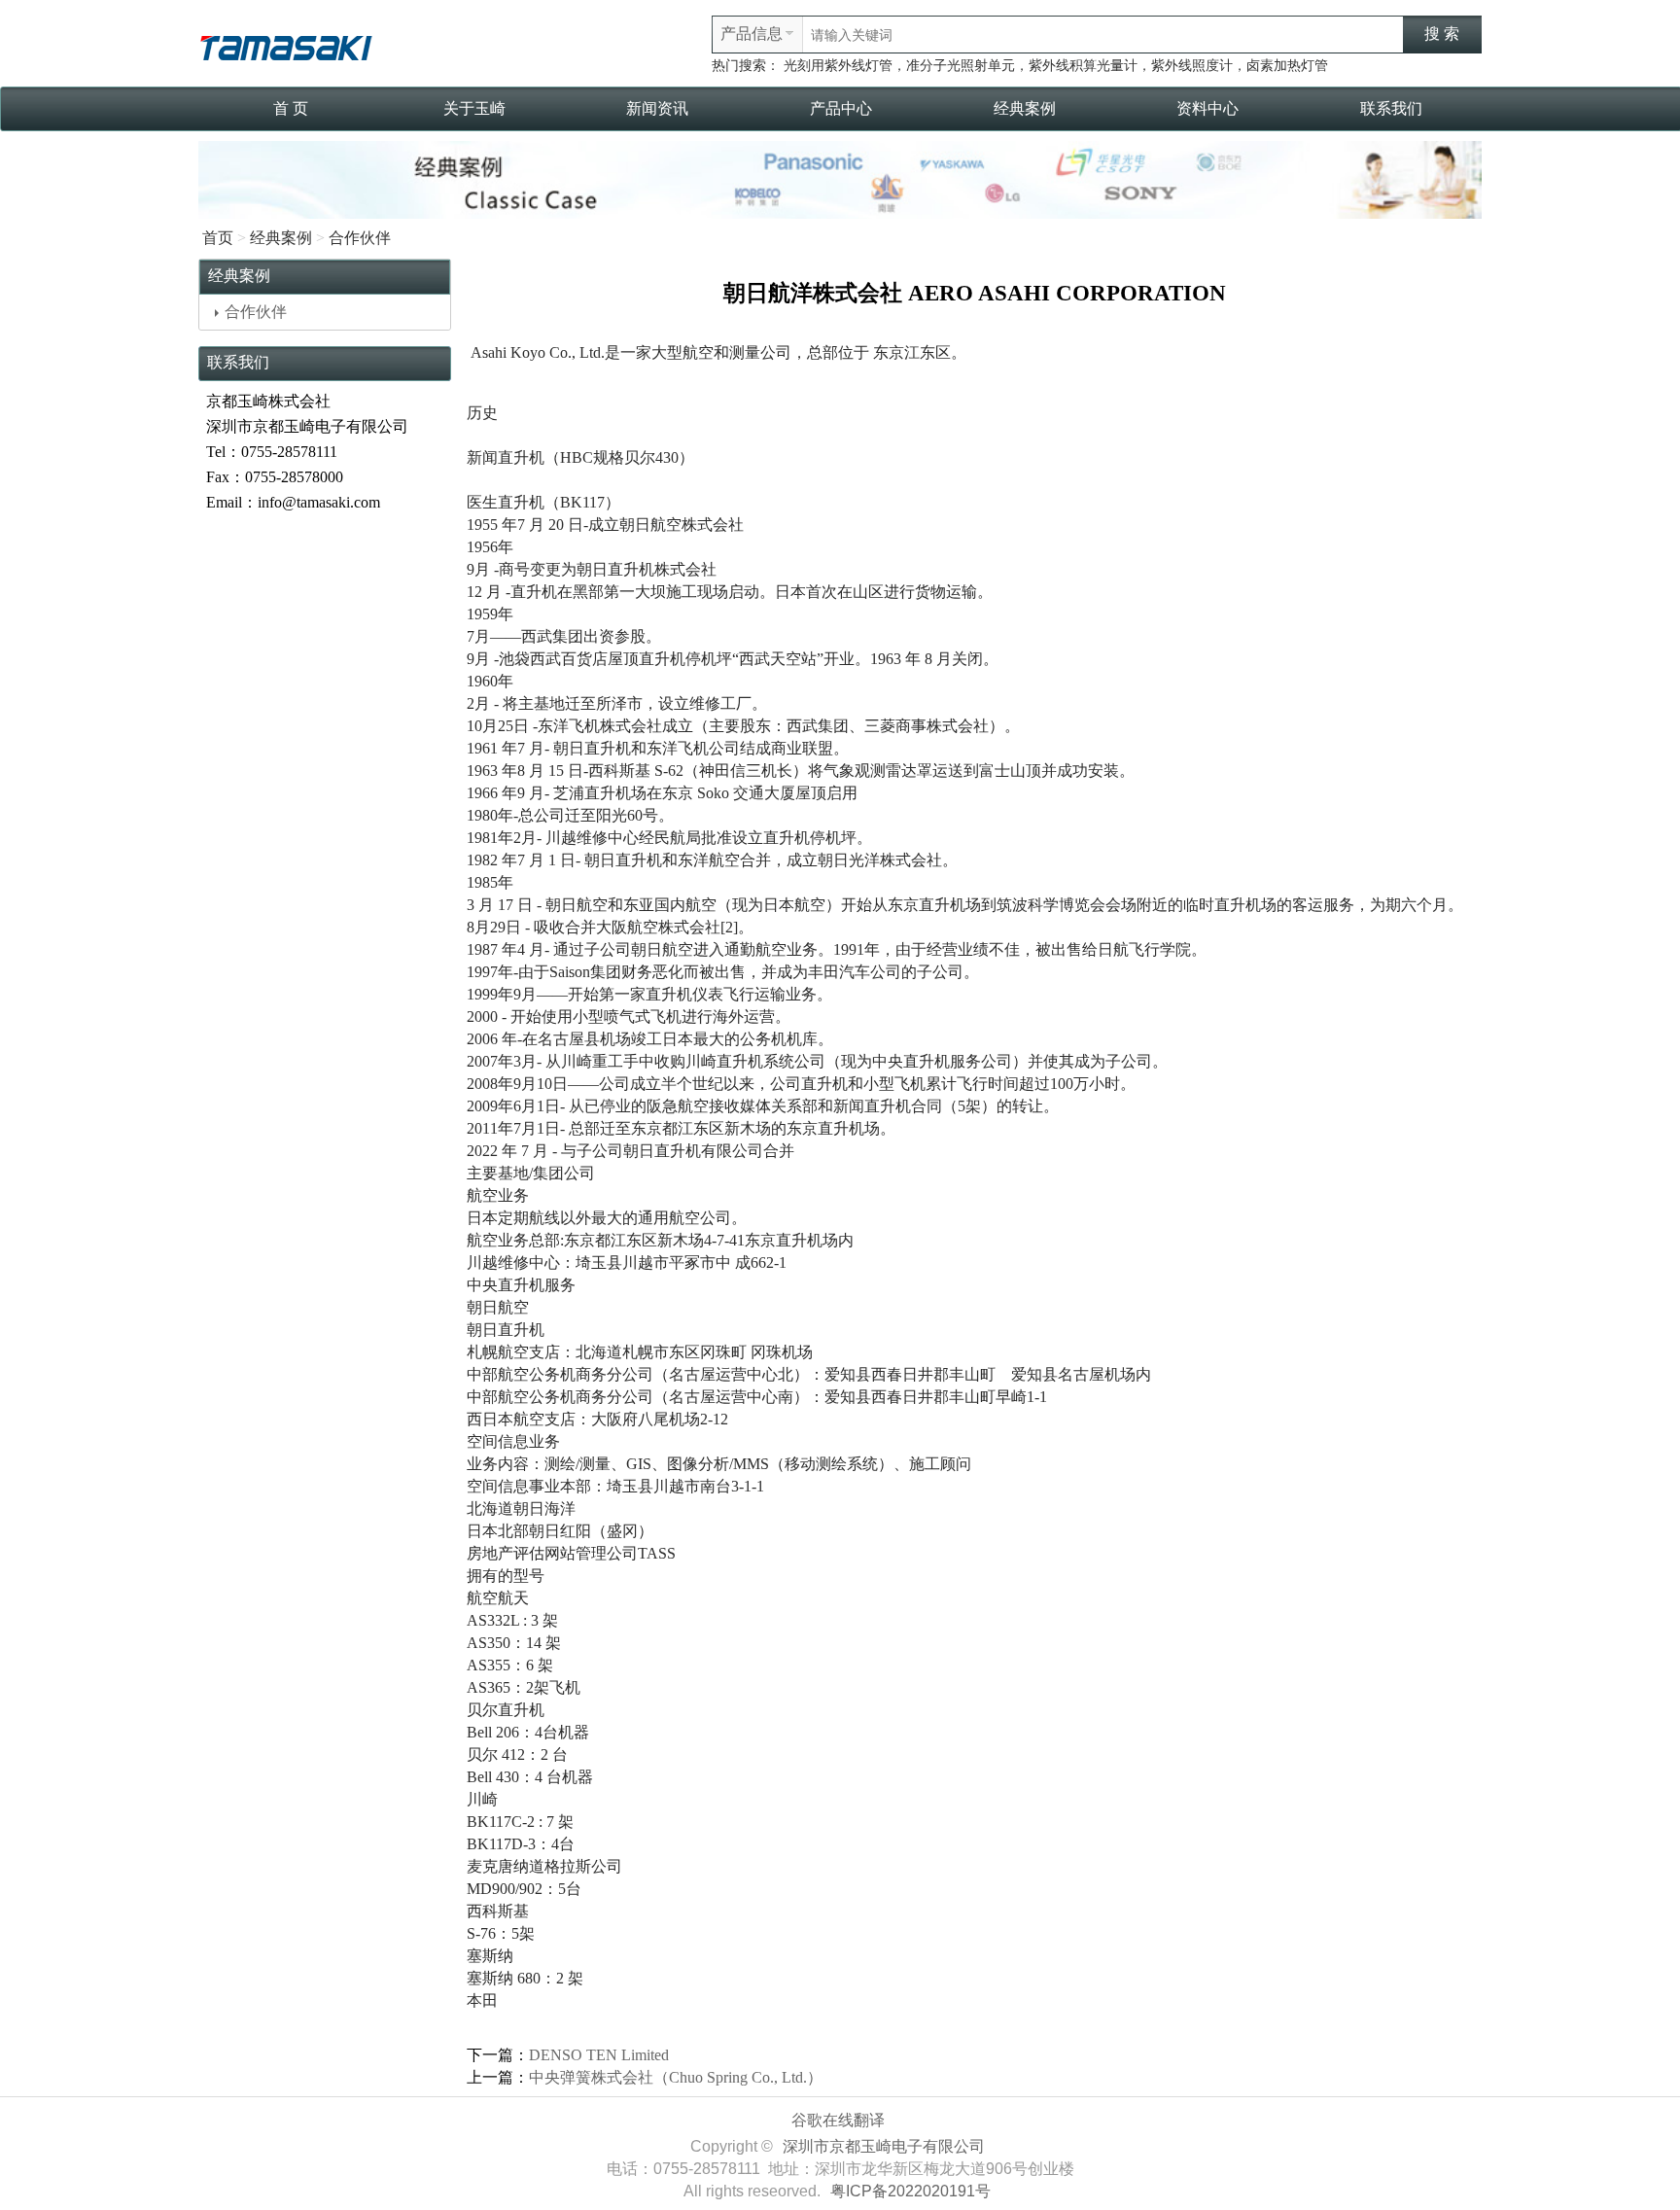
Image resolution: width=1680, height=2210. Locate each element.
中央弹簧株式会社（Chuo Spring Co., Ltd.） (676, 2077)
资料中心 (1207, 108)
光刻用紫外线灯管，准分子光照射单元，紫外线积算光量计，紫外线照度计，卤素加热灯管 (1056, 66)
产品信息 (752, 34)
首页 (218, 238)
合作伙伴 (360, 238)
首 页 (291, 108)
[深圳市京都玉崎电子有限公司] (286, 45)
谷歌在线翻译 (838, 2120)
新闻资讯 (657, 108)
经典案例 (1025, 108)
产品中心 (841, 108)
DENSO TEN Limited (599, 2055)
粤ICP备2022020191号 (910, 2191)
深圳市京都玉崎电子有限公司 (884, 2146)
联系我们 (1391, 108)
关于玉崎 (474, 108)
